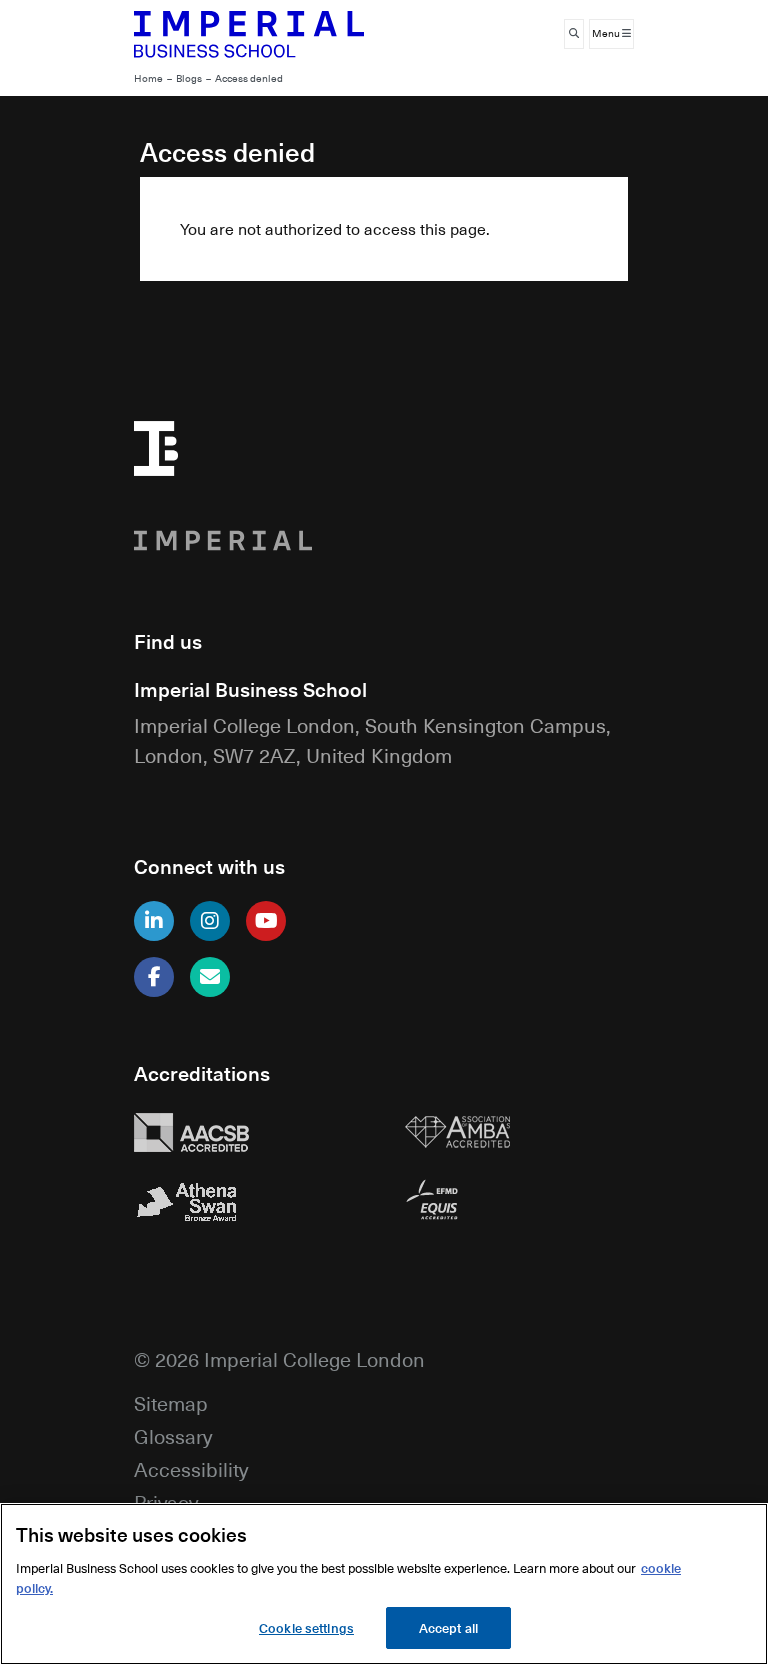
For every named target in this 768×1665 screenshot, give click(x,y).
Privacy (166, 1501)
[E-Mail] (210, 977)
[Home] (249, 34)
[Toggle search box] (574, 34)
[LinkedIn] (154, 921)
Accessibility (191, 1468)
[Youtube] (266, 921)
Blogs (189, 78)
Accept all (448, 1627)
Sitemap (171, 1402)
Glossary (173, 1435)
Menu (607, 33)
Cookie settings (306, 1627)
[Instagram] (210, 921)
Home (148, 78)
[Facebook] (154, 977)
